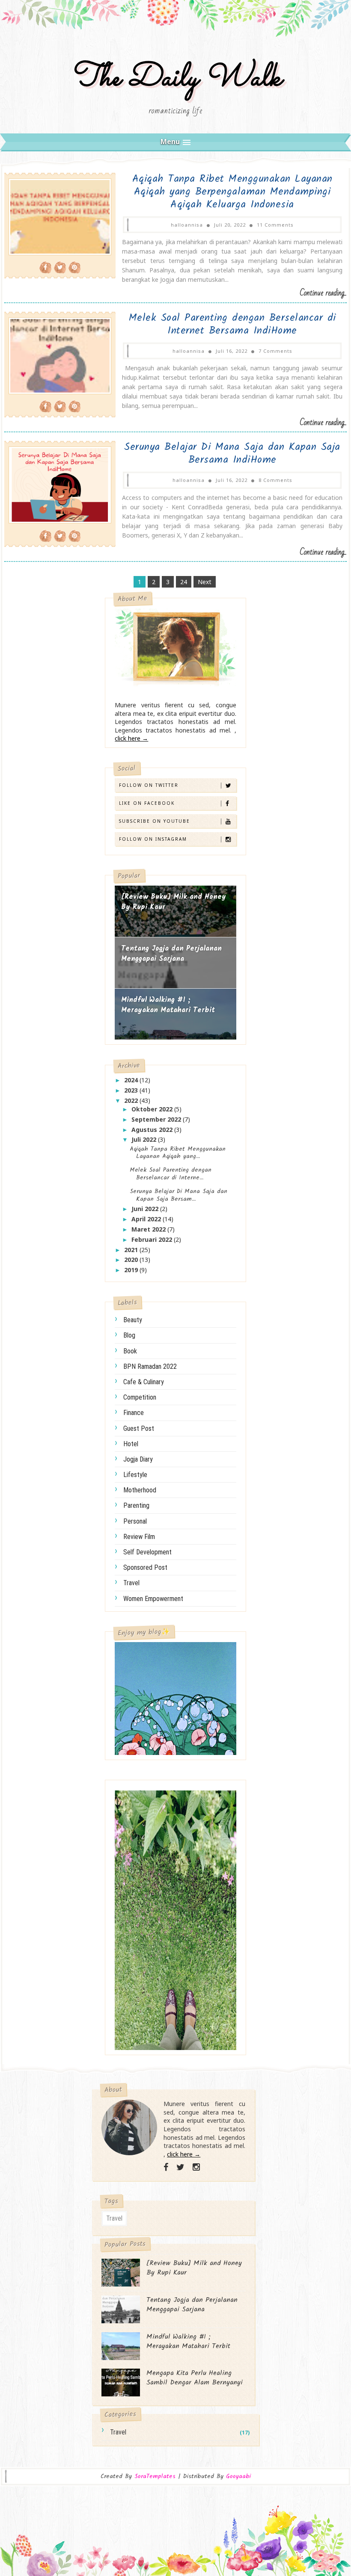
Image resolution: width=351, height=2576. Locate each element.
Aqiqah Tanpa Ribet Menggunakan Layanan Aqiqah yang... (178, 1153)
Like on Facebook (147, 803)
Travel (131, 1583)
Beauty (133, 1320)
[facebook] (166, 2167)
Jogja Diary (138, 1459)
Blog (129, 1335)
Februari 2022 (153, 1239)
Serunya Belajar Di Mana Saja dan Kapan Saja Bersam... (178, 1195)
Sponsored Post (145, 1567)
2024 (132, 1080)
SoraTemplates (155, 2477)
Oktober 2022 (153, 1109)
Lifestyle (135, 1475)
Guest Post (139, 1428)
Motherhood (140, 1490)
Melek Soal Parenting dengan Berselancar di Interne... (171, 1174)
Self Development (147, 1552)
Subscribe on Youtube (155, 821)
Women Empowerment (153, 1599)
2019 (132, 1270)
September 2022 (157, 1119)
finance (134, 1413)
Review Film (139, 1537)
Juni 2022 (146, 1209)
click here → (131, 738)
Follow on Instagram (153, 839)
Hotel (131, 1444)
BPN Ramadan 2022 (150, 1366)
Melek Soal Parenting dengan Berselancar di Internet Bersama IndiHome (232, 324)
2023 (132, 1090)
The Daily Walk (176, 78)
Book (130, 1351)
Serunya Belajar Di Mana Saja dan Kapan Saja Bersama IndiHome (232, 453)
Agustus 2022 (153, 1130)
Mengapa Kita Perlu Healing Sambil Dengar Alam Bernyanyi (195, 2378)
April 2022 (147, 1219)
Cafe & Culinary (144, 1382)
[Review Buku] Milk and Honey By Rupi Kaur (174, 902)
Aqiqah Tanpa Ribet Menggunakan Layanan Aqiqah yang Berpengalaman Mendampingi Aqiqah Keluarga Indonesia (232, 192)
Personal (135, 1521)
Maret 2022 (149, 1229)
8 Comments (275, 480)
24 (184, 582)
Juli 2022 (145, 1139)
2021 (132, 1250)
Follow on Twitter (149, 785)
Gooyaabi (238, 2476)
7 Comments (275, 351)
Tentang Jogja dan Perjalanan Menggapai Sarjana (171, 954)
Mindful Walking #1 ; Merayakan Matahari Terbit (168, 1005)
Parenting (136, 1505)
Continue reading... (323, 293)
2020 (132, 1260)
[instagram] (196, 2167)
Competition (140, 1397)
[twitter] (180, 2167)
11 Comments (275, 225)
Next (205, 582)
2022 (132, 1100)
